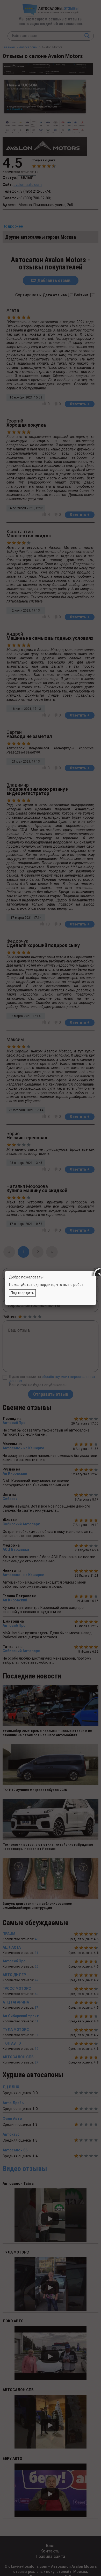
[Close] (96, 1271)
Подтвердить (22, 1293)
